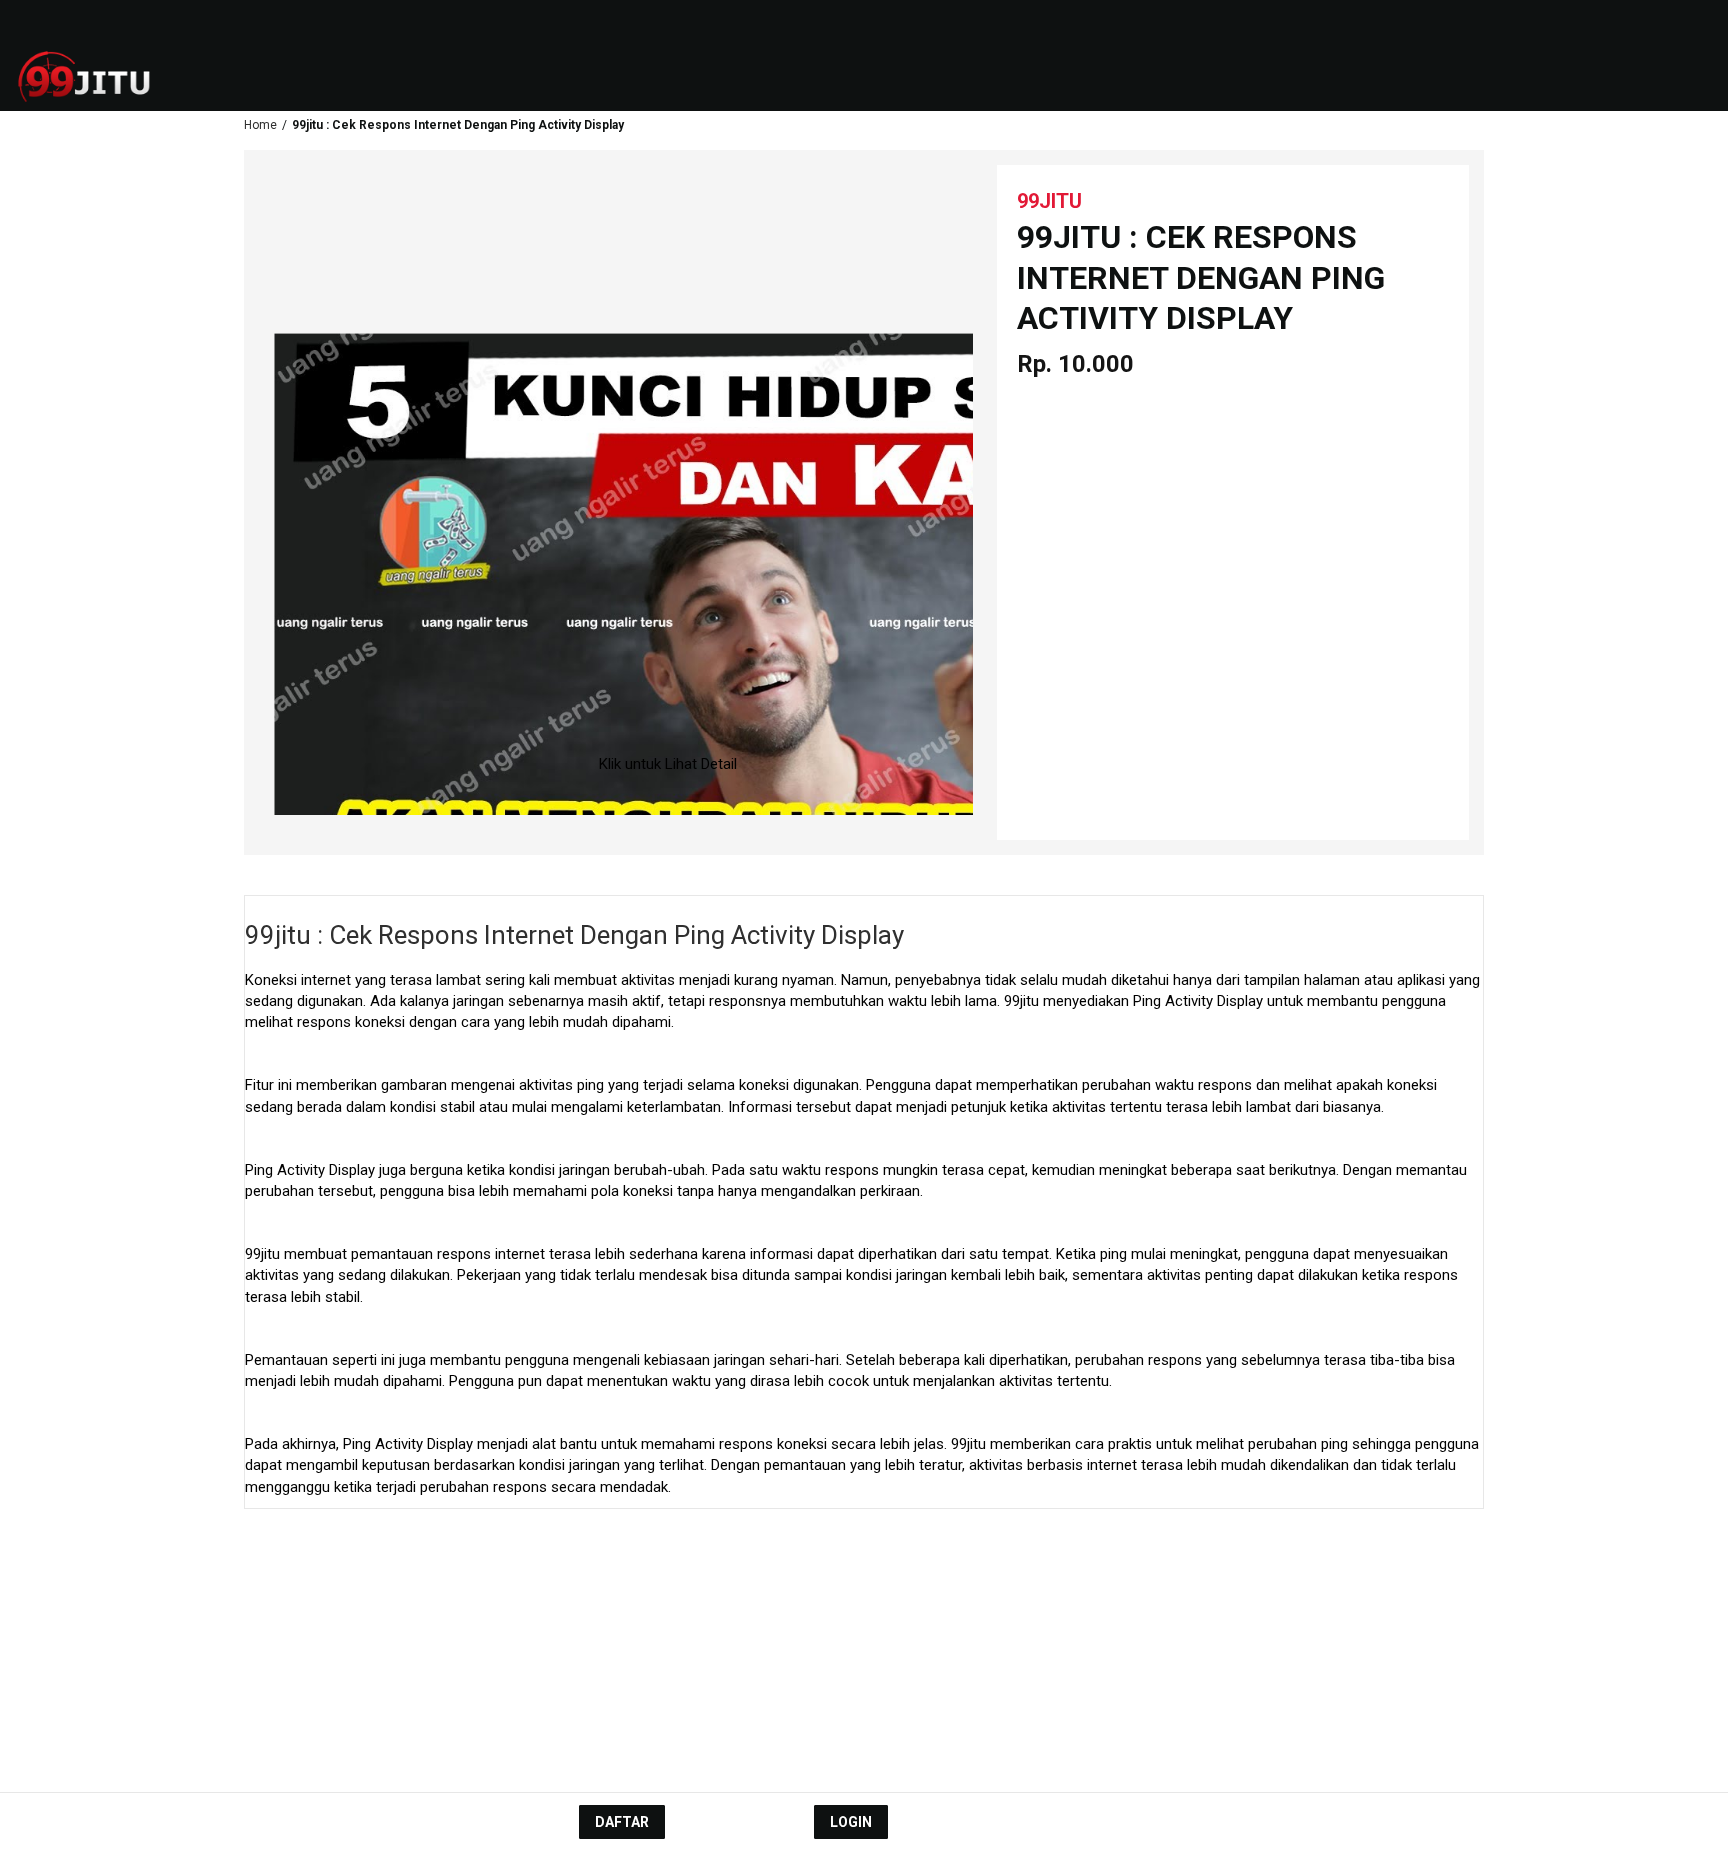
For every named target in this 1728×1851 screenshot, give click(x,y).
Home (260, 125)
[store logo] (100, 76)
